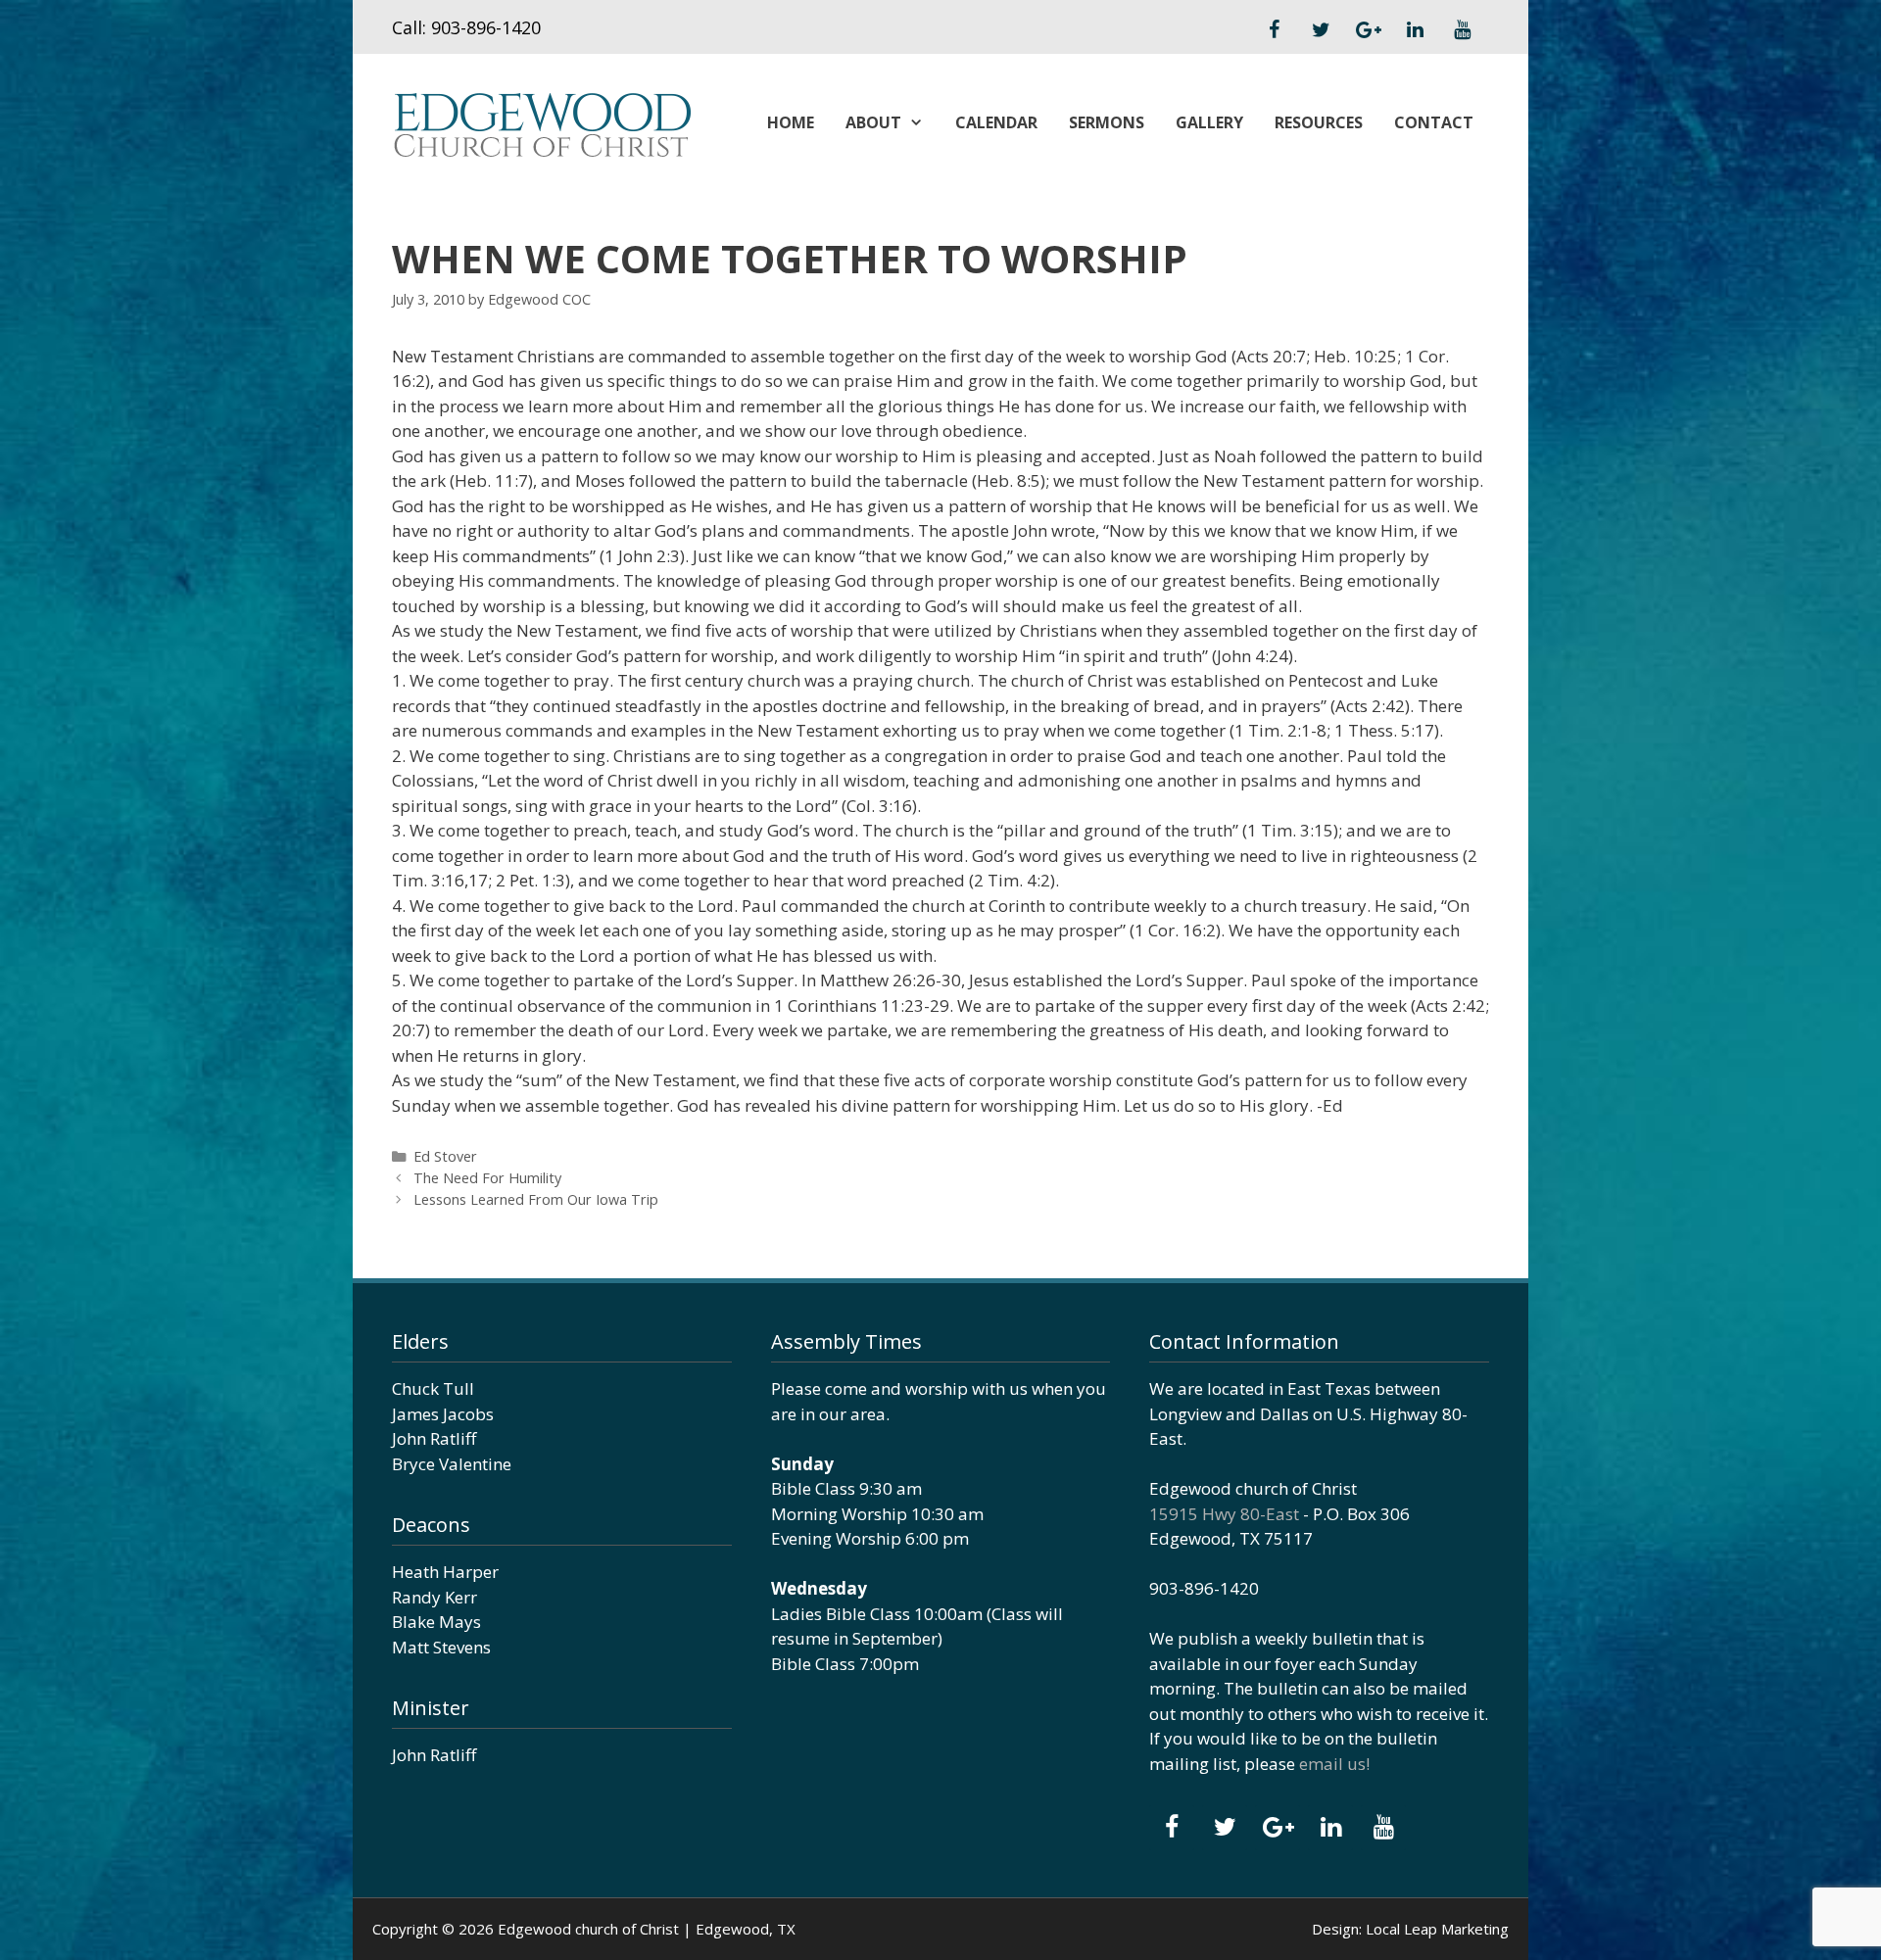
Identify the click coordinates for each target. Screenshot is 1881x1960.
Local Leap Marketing (1437, 1929)
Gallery (1209, 122)
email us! (1334, 1764)
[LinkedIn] (1415, 30)
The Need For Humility (487, 1178)
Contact (1434, 122)
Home (791, 122)
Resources (1319, 122)
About (873, 122)
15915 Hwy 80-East (1224, 1514)
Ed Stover (445, 1156)
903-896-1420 (486, 27)
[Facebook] (1274, 30)
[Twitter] (1321, 30)
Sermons (1107, 122)
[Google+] (1368, 30)
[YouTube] (1462, 30)
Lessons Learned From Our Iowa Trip (536, 1199)
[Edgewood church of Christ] (541, 123)
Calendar (996, 122)
